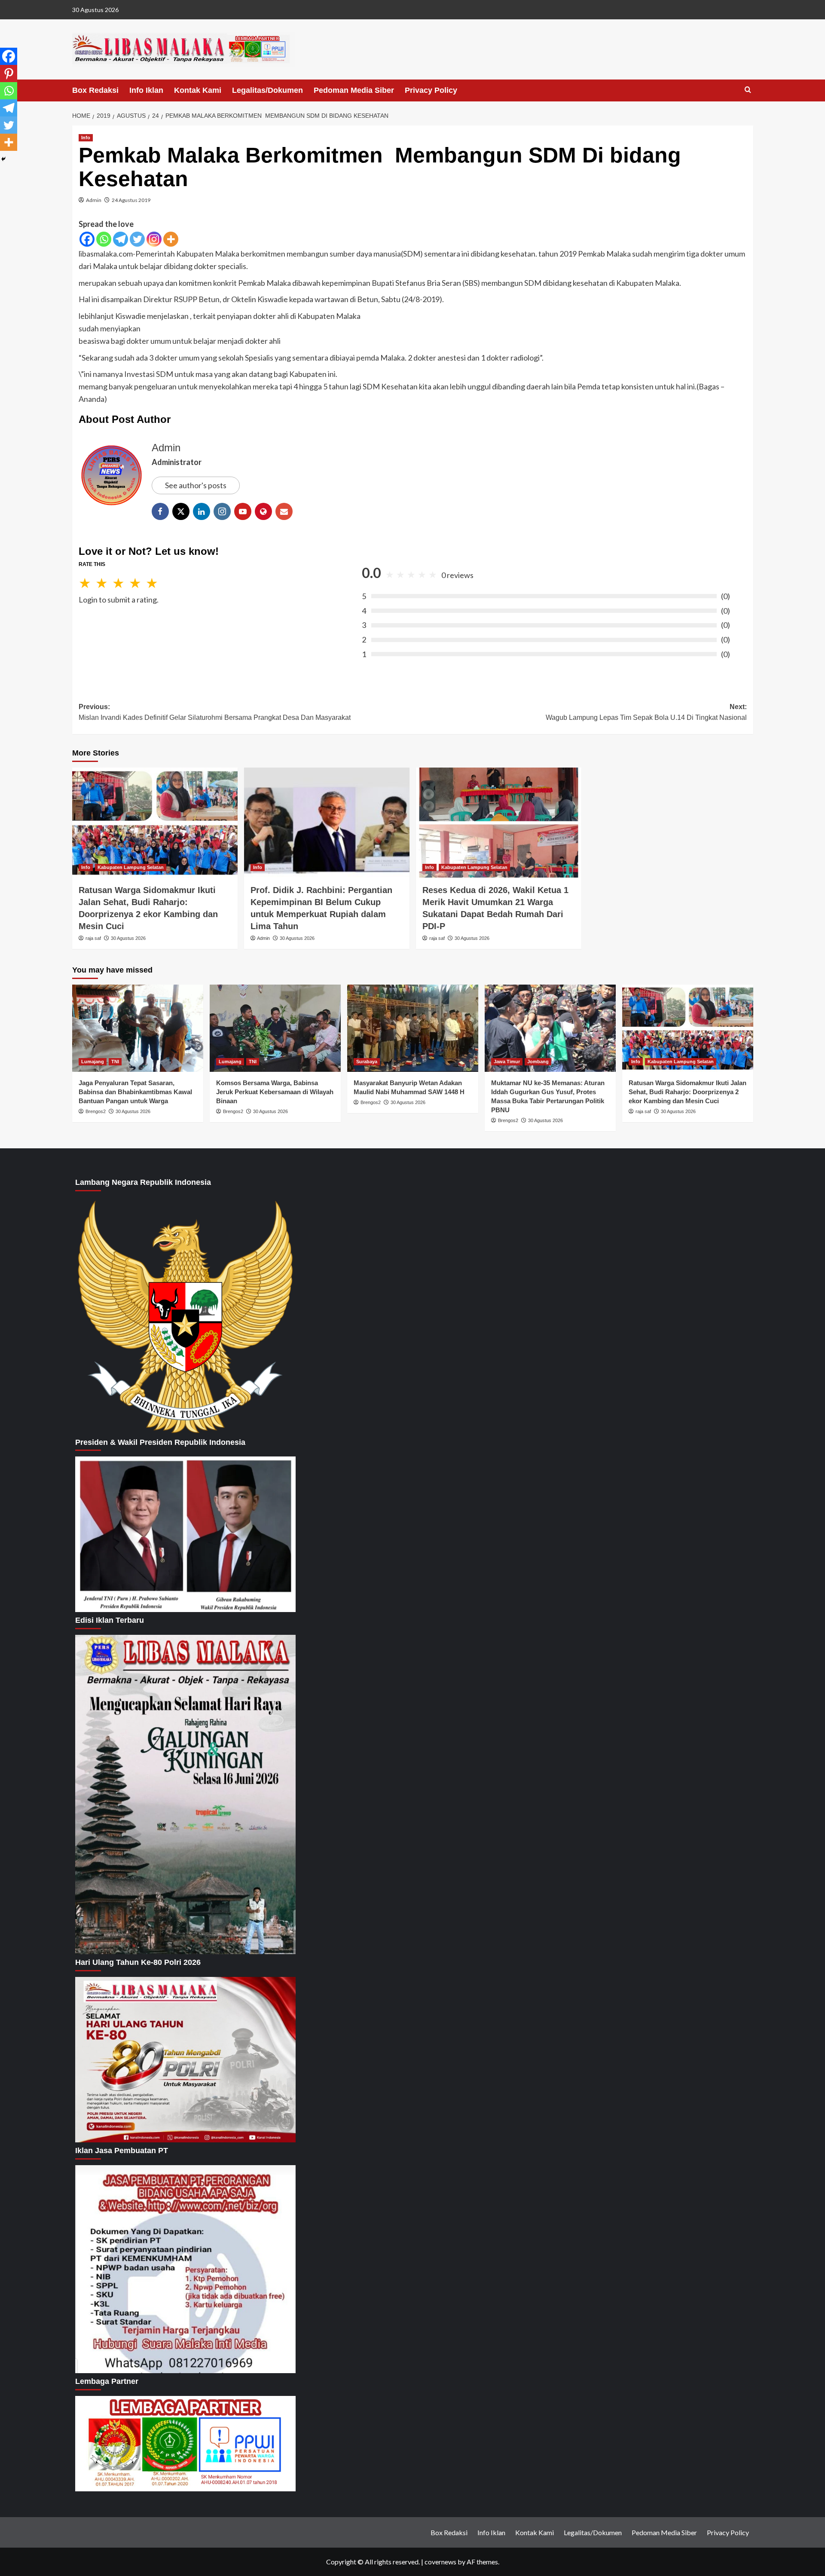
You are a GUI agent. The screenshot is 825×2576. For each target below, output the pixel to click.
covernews (440, 2562)
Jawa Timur (507, 1062)
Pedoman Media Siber (354, 90)
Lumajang (93, 1062)
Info (86, 138)
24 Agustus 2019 (131, 200)
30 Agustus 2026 (128, 938)
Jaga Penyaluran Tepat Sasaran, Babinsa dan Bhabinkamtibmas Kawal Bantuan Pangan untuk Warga (135, 1092)
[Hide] (3, 159)
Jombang (538, 1062)
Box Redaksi (95, 90)
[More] (171, 239)
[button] (748, 90)
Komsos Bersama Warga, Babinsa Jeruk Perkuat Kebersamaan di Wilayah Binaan (275, 1092)
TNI (115, 1062)
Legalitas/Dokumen (267, 90)
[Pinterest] (9, 73)
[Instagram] (154, 239)
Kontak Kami (198, 90)
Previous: (215, 712)
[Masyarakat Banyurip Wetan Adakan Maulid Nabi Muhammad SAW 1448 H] (413, 1028)
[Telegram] (121, 239)
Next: (646, 712)
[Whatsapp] (104, 239)
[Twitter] (137, 239)
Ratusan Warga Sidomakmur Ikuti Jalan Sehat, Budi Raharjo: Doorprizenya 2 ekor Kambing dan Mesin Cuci (687, 1092)
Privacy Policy (431, 90)
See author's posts (196, 485)
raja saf (93, 938)
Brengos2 (96, 1111)
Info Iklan (146, 90)
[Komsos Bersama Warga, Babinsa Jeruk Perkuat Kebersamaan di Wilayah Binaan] (275, 1028)
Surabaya (367, 1062)
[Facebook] (87, 239)
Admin (94, 200)
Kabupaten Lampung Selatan (131, 867)
